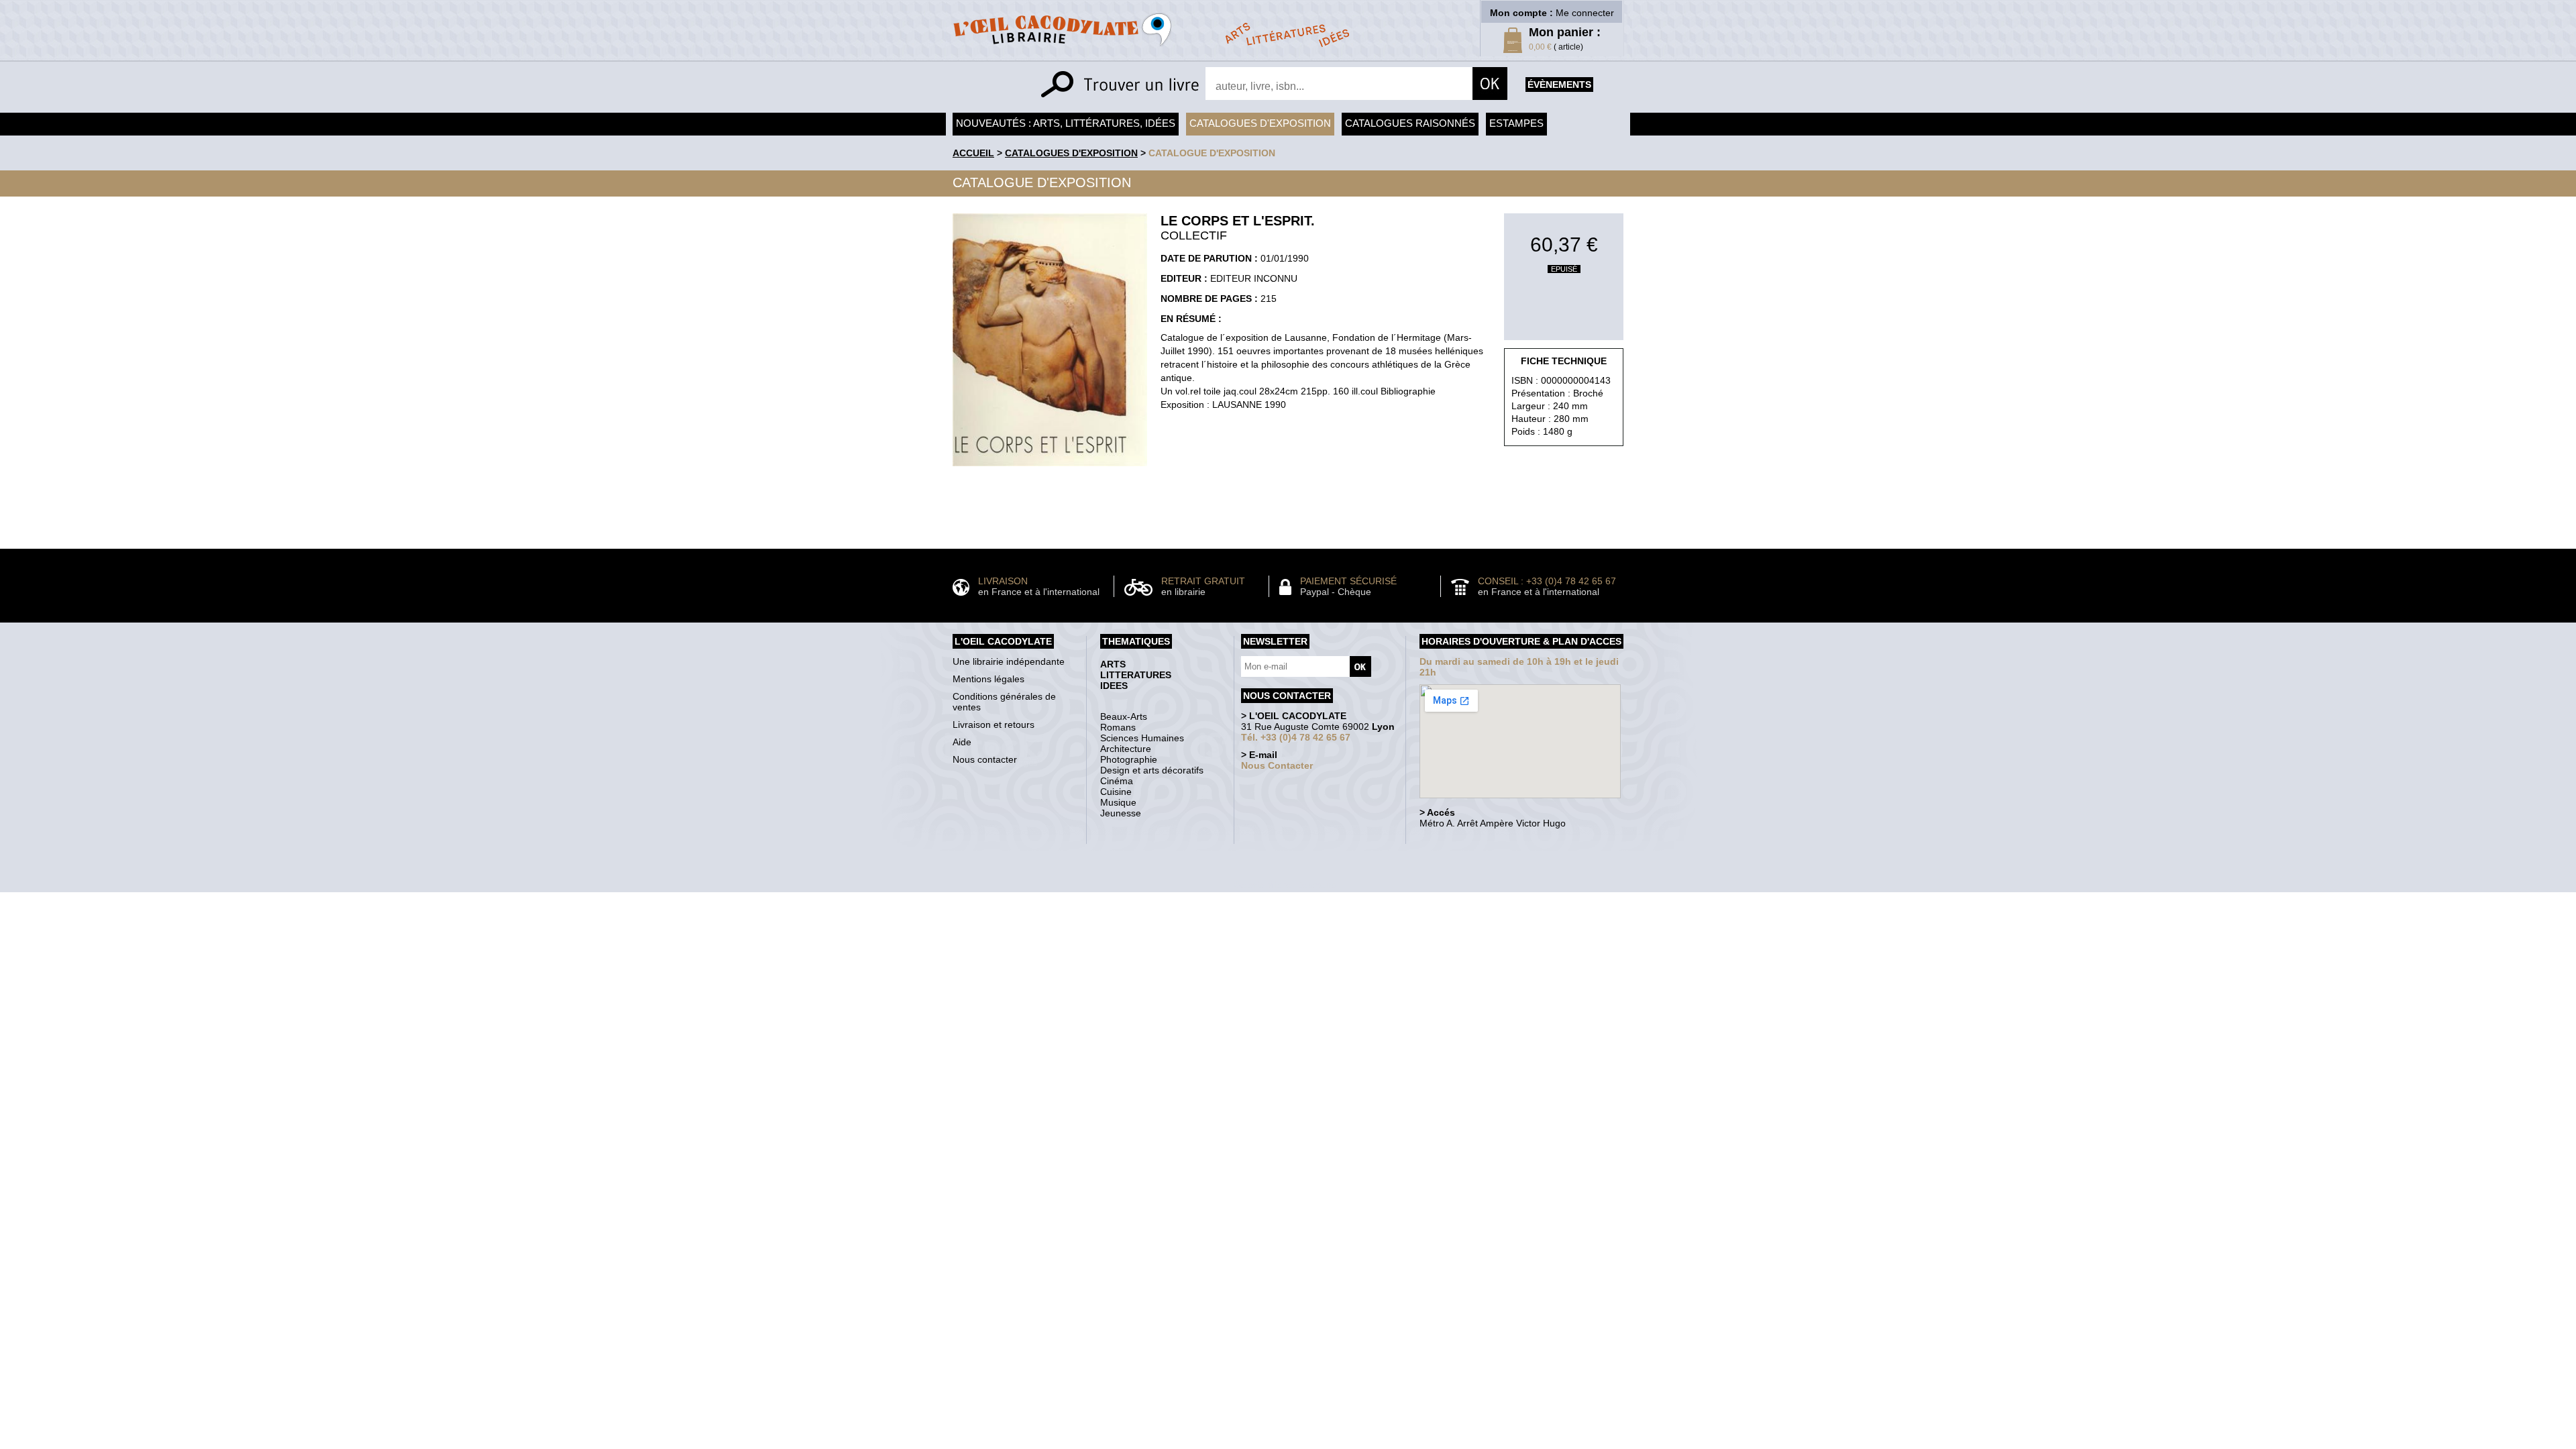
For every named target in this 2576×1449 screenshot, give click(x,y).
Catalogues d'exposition (1260, 123)
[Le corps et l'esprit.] (1050, 470)
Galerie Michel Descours (1285, 885)
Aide (962, 742)
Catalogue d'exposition (1212, 153)
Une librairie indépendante (1009, 661)
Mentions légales (988, 679)
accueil (973, 153)
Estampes (1516, 123)
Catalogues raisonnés (1410, 123)
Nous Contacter (1277, 765)
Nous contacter (985, 759)
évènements (1559, 85)
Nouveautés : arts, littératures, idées (1066, 123)
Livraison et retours (994, 724)
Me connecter (1585, 13)
